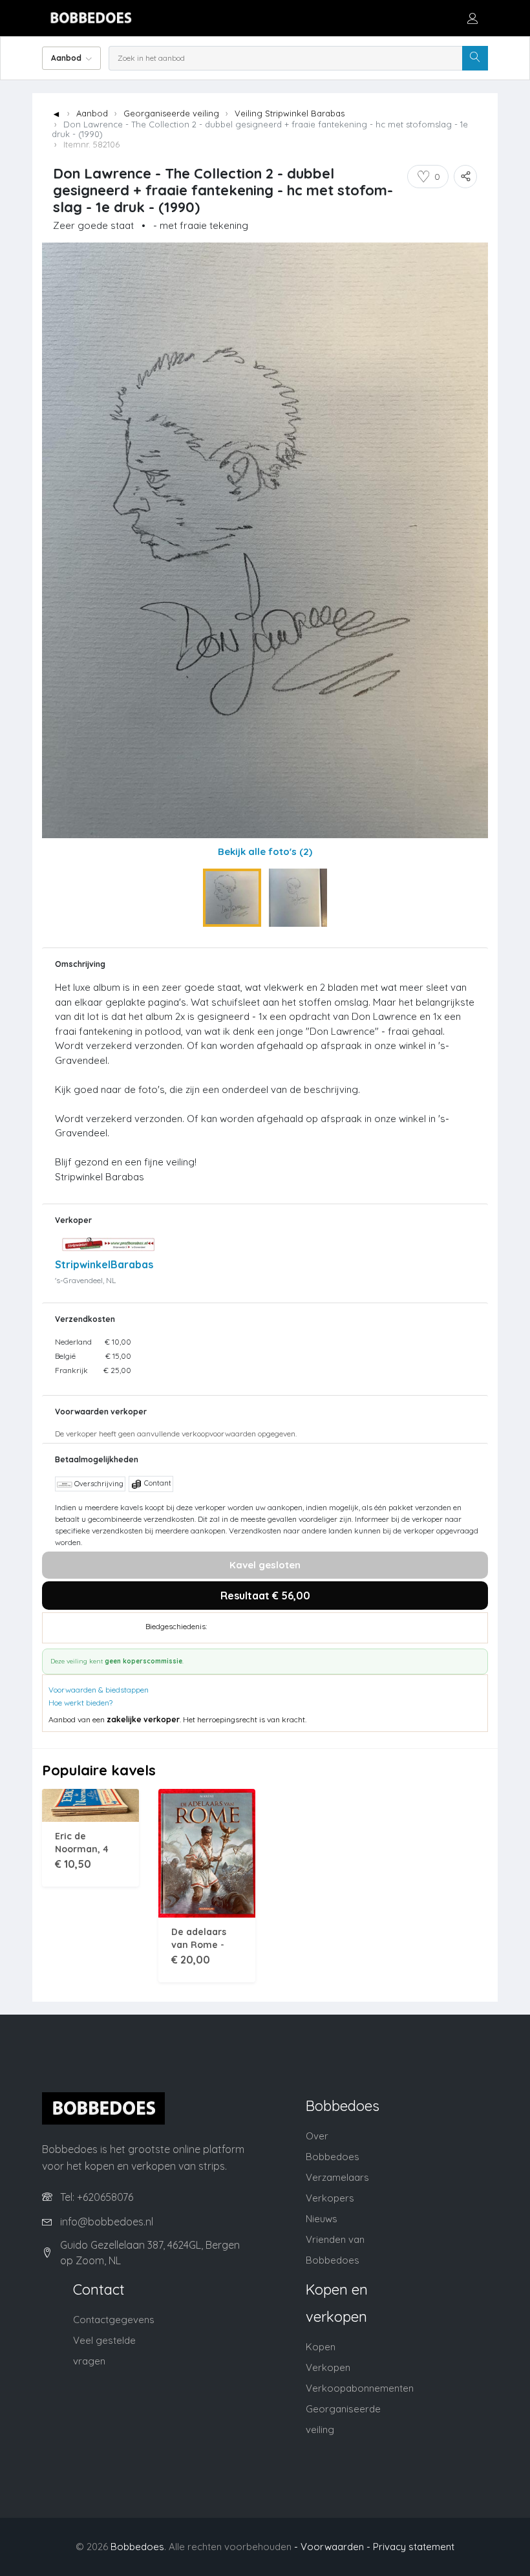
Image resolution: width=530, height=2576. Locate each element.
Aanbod (92, 113)
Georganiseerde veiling (171, 113)
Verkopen (328, 2367)
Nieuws (322, 2219)
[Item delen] (465, 177)
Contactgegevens (114, 2320)
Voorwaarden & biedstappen (99, 1690)
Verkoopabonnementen (360, 2388)
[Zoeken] (475, 58)
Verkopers (330, 2198)
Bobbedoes (137, 2547)
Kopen (321, 2347)
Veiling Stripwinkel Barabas (290, 113)
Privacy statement (414, 2547)
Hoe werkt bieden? (80, 1703)
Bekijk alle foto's (265, 851)
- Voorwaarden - (332, 2547)
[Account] (472, 18)
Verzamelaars (337, 2177)
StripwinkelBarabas (104, 1264)
